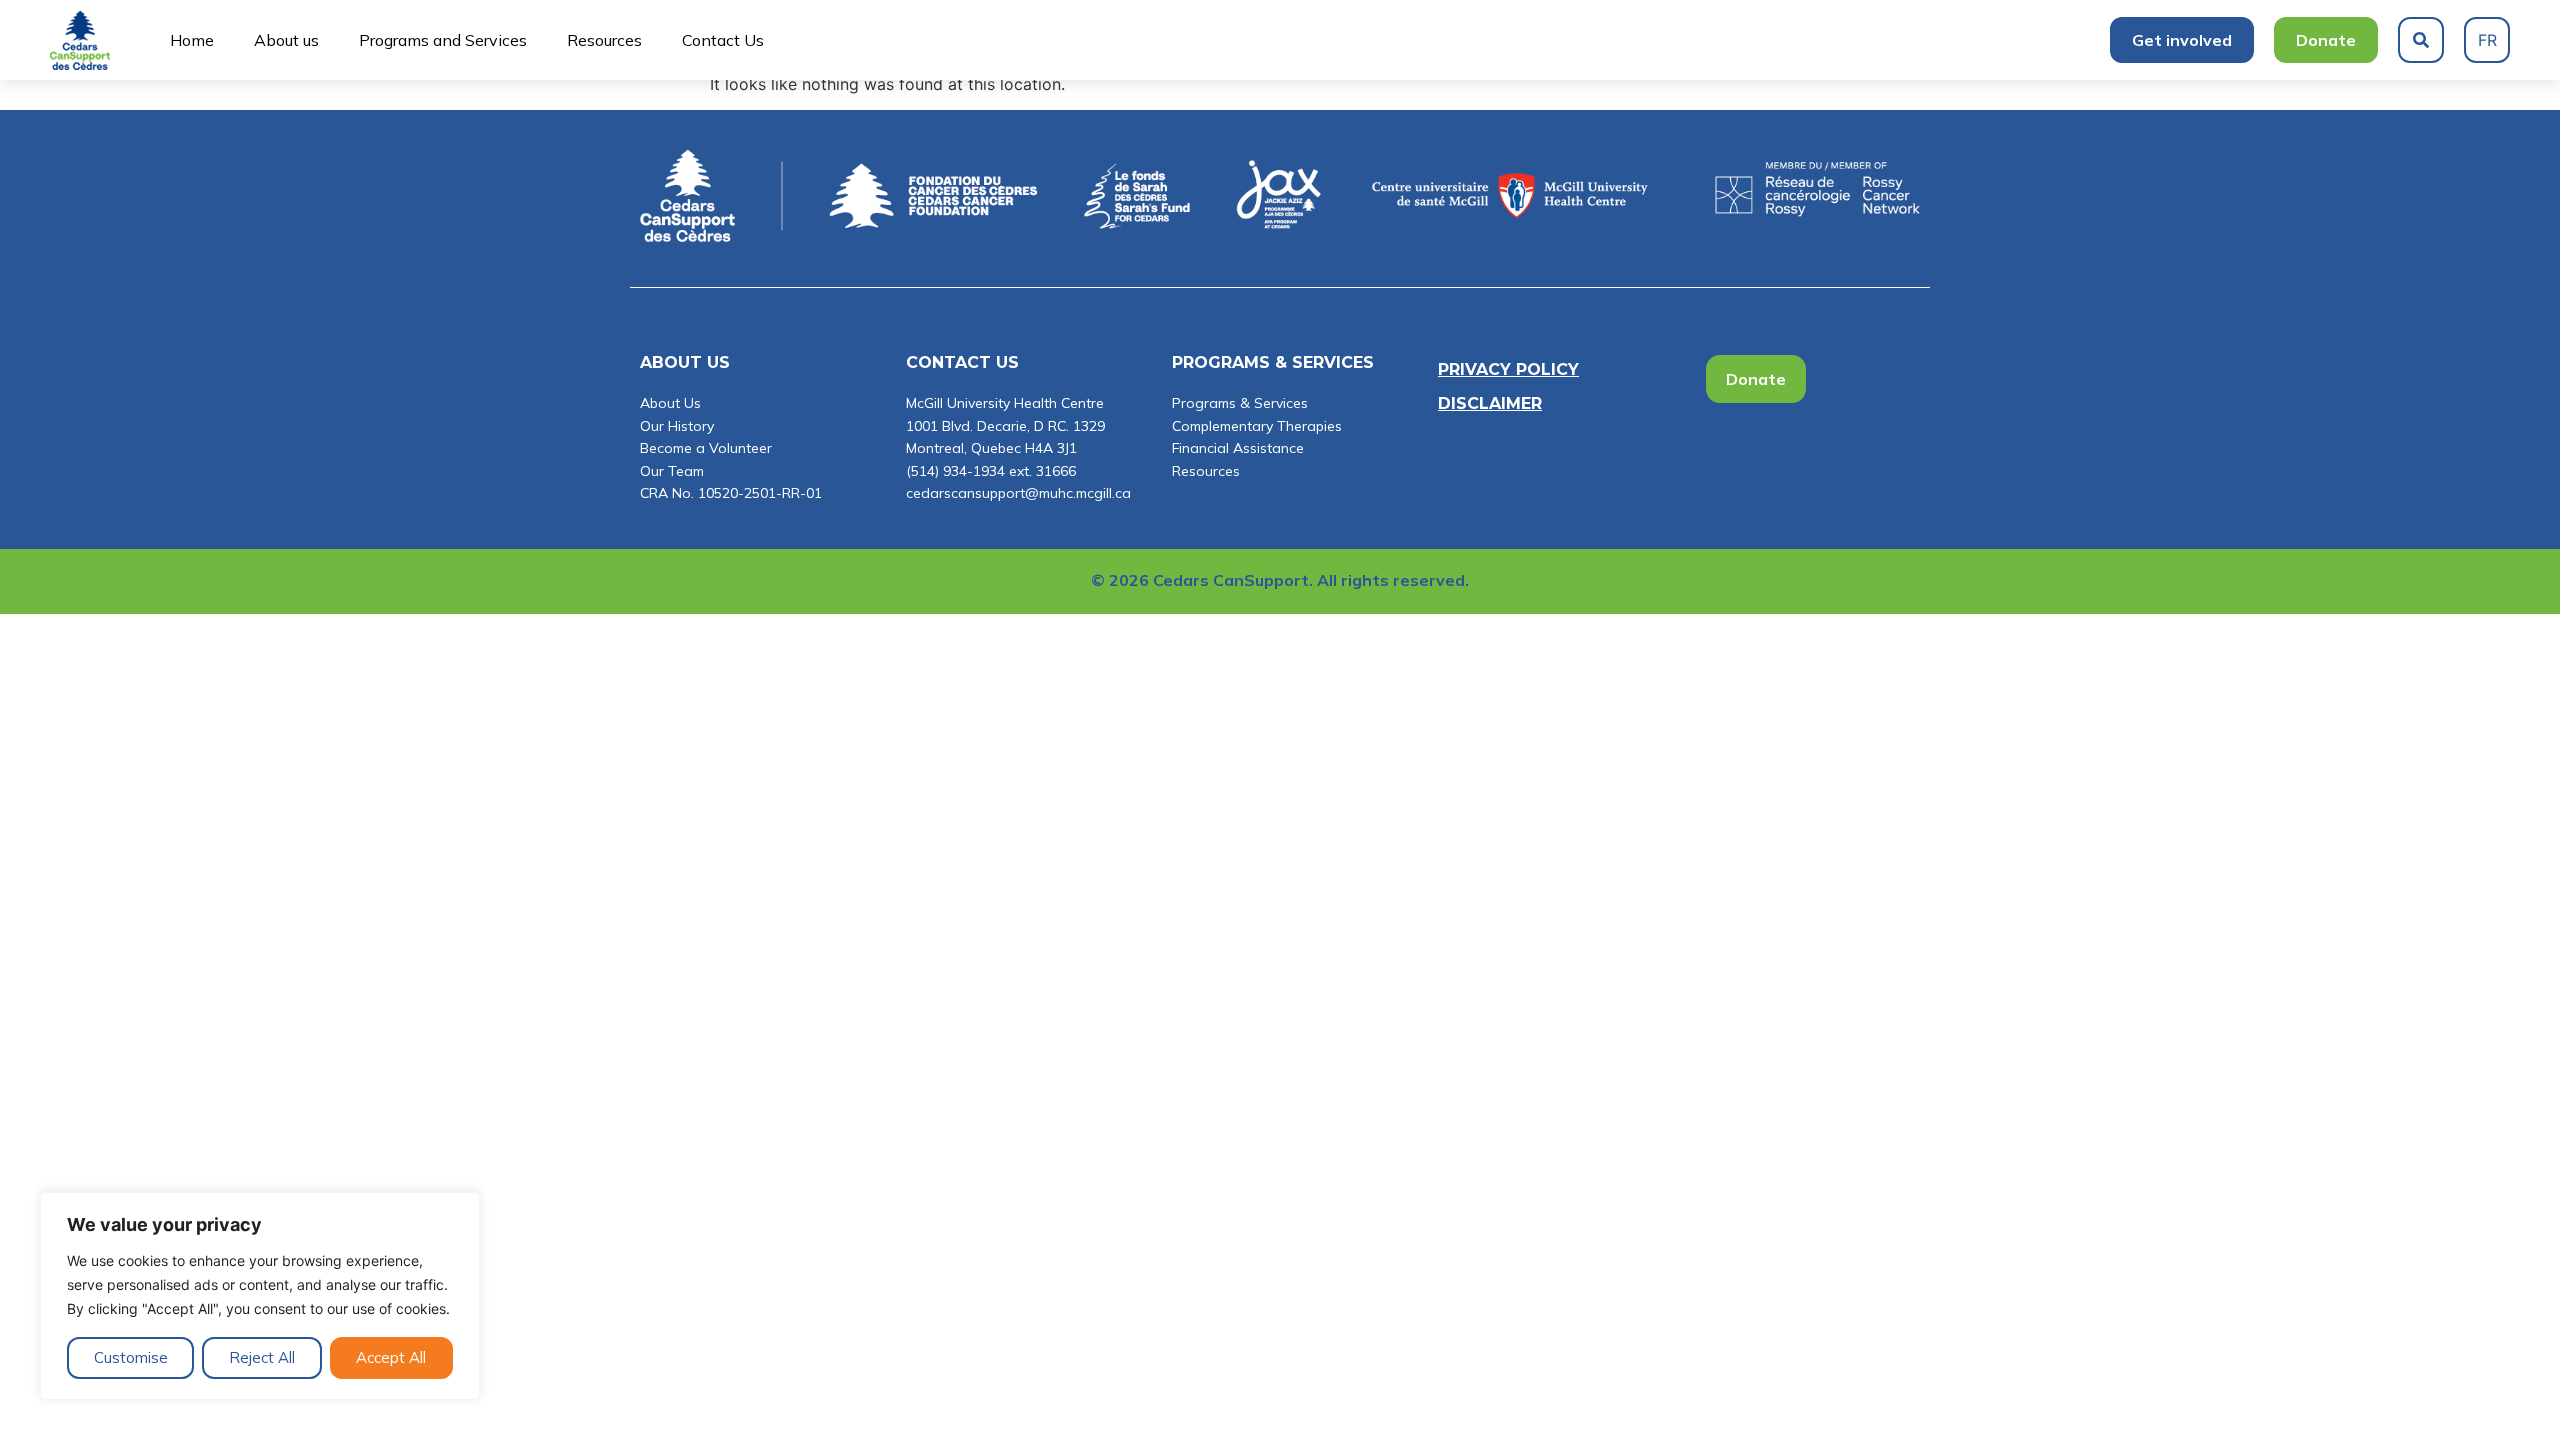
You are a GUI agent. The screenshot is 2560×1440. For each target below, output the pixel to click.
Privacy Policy (1508, 369)
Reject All (262, 1357)
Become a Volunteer (706, 448)
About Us (670, 403)
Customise (131, 1357)
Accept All (391, 1357)
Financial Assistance (1238, 448)
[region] (260, 1296)
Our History (677, 426)
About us (286, 40)
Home (192, 40)
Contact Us (723, 40)
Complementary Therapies (1257, 426)
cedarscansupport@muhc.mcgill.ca (1018, 493)
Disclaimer (1490, 403)
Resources (604, 40)
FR (2487, 40)
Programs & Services (1240, 403)
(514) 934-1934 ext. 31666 (991, 471)
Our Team (672, 471)
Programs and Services (443, 40)
